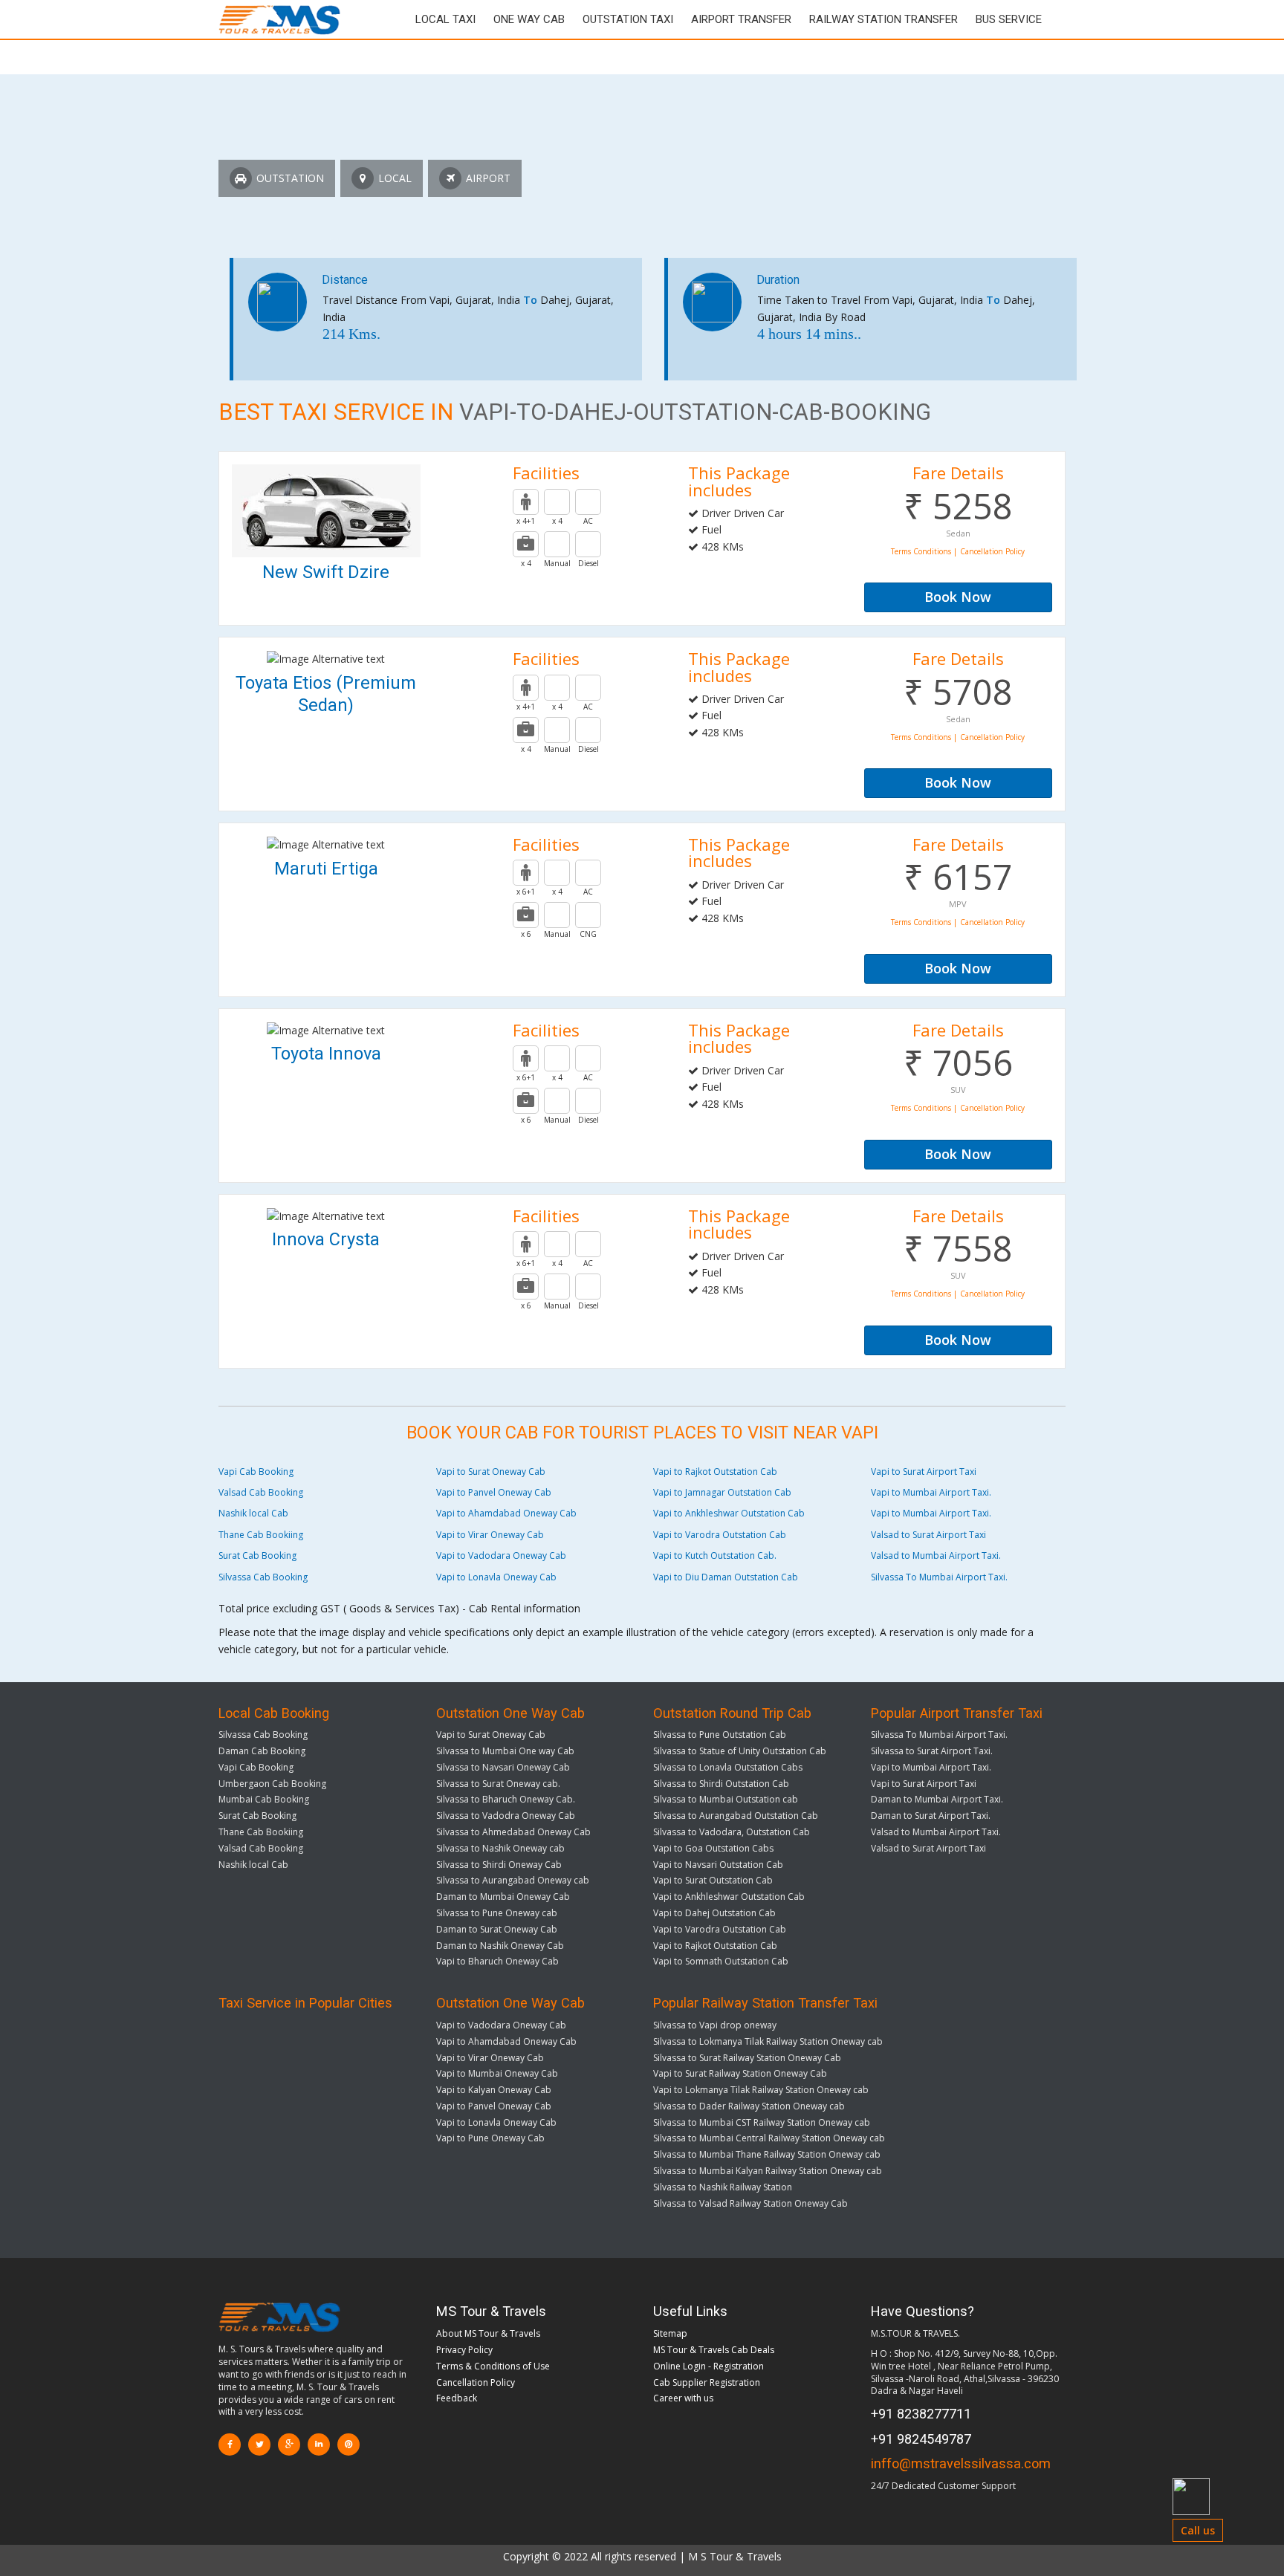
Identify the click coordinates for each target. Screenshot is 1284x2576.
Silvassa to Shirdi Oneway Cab (499, 1865)
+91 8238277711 (921, 2414)
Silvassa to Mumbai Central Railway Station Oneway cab (769, 2138)
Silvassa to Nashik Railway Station (723, 2187)
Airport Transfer (741, 19)
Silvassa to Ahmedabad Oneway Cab (513, 1832)
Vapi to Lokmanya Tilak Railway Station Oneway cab (761, 2090)
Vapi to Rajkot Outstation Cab (715, 1472)
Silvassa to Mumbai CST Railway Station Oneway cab (762, 2122)
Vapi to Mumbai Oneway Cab (497, 2073)
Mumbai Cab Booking (264, 1799)
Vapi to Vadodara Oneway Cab (501, 1555)
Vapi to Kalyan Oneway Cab (494, 2090)
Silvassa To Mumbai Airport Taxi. (939, 1577)
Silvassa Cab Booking (263, 1577)
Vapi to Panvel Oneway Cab (494, 1492)
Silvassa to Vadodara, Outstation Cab (732, 1832)
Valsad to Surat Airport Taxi (928, 1535)
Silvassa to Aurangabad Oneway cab (513, 1880)
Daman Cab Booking (262, 1751)
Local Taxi (445, 19)
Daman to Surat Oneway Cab (497, 1929)
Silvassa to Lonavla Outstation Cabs (728, 1767)
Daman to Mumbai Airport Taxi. (937, 1799)
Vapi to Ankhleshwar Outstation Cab (729, 1513)
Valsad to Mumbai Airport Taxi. (936, 1555)
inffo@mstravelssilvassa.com (961, 2463)
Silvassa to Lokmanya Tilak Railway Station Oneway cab (768, 2041)
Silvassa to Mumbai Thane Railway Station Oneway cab (767, 2154)
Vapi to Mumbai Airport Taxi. (931, 1492)
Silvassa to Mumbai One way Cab (505, 1751)
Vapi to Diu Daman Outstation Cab (726, 1577)
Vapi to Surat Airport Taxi (924, 1472)
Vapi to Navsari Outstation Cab (718, 1865)
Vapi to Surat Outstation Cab (713, 1880)
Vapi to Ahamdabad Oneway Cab (506, 1513)
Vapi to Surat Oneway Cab (491, 1472)
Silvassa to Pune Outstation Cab (720, 1735)
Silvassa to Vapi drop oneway (715, 2025)
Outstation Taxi (628, 19)
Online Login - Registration (709, 2366)
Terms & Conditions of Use (493, 2366)
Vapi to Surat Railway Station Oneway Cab (740, 2073)
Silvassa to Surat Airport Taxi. (932, 1751)
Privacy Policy (464, 2350)
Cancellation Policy (476, 2382)
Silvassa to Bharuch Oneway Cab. (506, 1799)
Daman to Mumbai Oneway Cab (503, 1897)
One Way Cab (529, 19)
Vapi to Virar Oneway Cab (490, 1535)
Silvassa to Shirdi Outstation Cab (721, 1784)
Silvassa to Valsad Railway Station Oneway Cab (750, 2203)
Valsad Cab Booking (261, 1492)
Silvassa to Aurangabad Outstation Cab (736, 1816)
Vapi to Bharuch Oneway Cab (497, 1961)
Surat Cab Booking (257, 1555)
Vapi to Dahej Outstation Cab (714, 1913)
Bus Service (1009, 19)
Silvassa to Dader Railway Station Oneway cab (749, 2106)
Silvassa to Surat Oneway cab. (498, 1784)
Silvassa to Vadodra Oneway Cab (506, 1816)
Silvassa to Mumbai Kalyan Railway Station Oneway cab (768, 2171)
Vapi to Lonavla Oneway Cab (496, 1577)
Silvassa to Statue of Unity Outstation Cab (740, 1751)
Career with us (683, 2398)
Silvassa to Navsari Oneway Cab (503, 1767)
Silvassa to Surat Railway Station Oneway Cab (747, 2058)
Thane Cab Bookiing (261, 1535)
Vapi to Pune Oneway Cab (490, 2138)
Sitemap (670, 2333)
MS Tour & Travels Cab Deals (714, 2350)
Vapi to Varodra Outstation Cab (720, 1535)
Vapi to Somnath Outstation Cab (721, 1961)
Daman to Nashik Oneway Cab (500, 1946)
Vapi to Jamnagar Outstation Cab (722, 1492)
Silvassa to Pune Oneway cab (497, 1913)
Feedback (457, 2398)
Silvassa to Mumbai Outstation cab (726, 1799)
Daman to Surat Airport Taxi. (931, 1816)
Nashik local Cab (253, 1513)
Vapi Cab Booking (256, 1472)
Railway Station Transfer (883, 19)
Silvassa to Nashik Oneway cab (500, 1848)
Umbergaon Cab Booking (272, 1784)
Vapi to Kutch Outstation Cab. (715, 1555)
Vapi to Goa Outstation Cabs (713, 1848)
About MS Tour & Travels (488, 2333)
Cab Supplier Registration (707, 2382)
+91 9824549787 (921, 2439)
